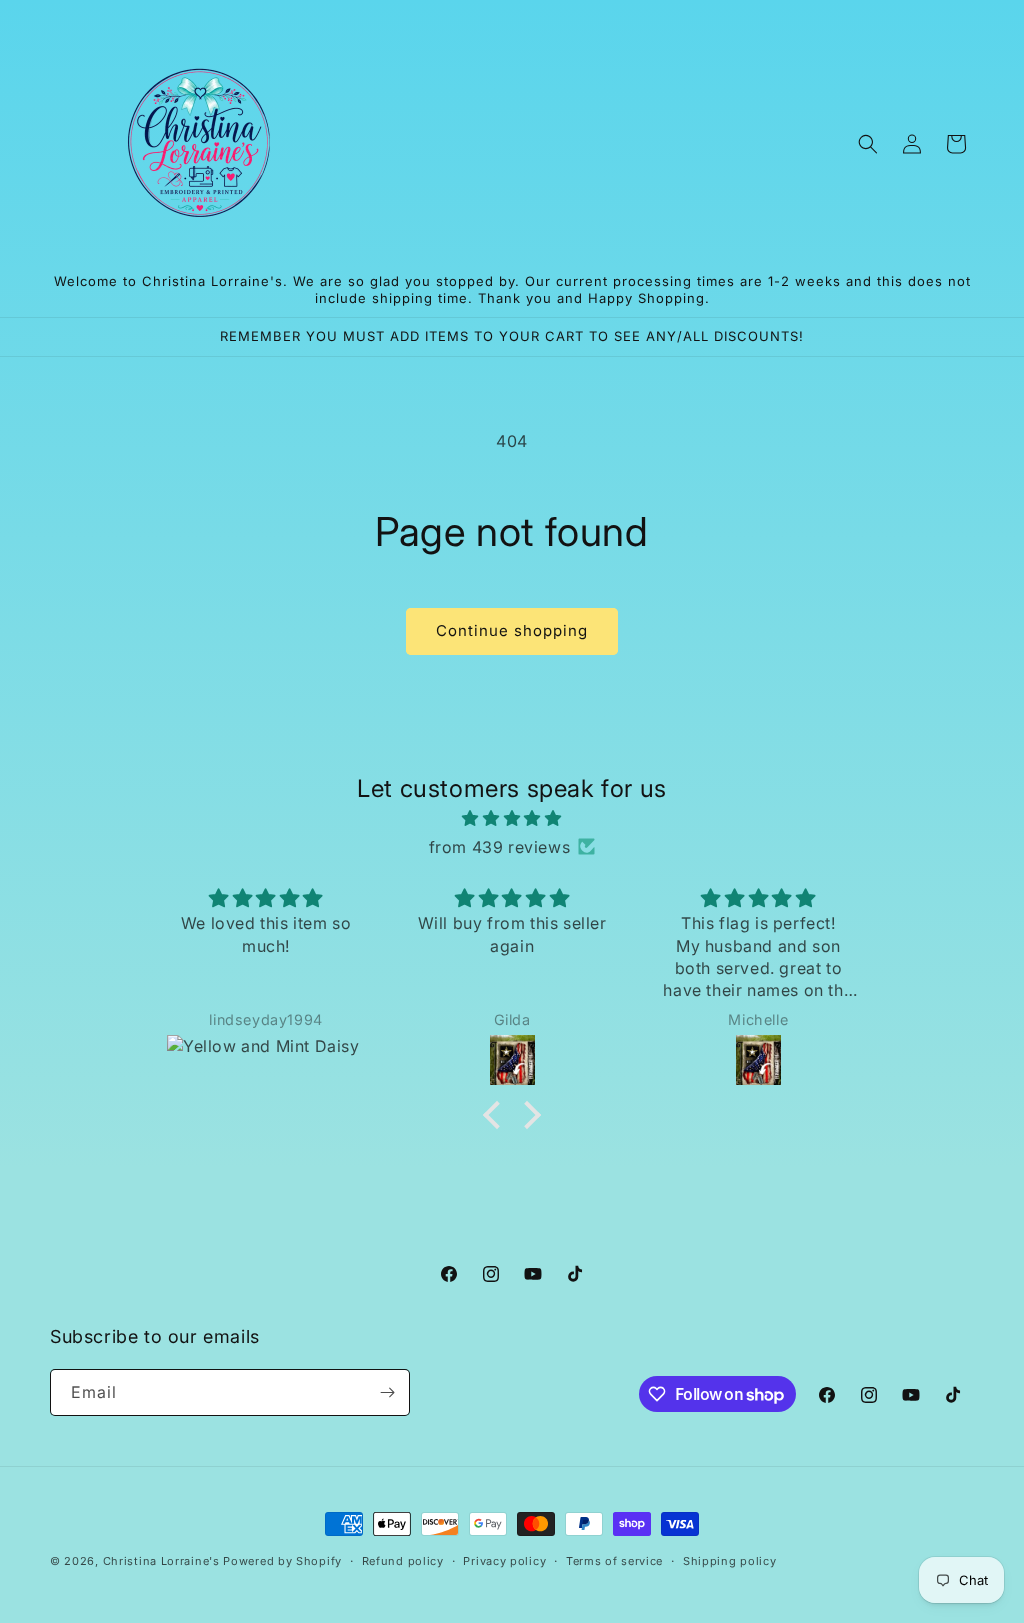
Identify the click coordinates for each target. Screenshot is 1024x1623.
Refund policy (403, 1561)
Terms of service (614, 1561)
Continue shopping (512, 630)
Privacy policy (504, 1561)
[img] (511, 818)
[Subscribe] (387, 1392)
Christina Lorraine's (161, 1561)
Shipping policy (730, 1561)
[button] (868, 144)
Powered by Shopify (282, 1561)
